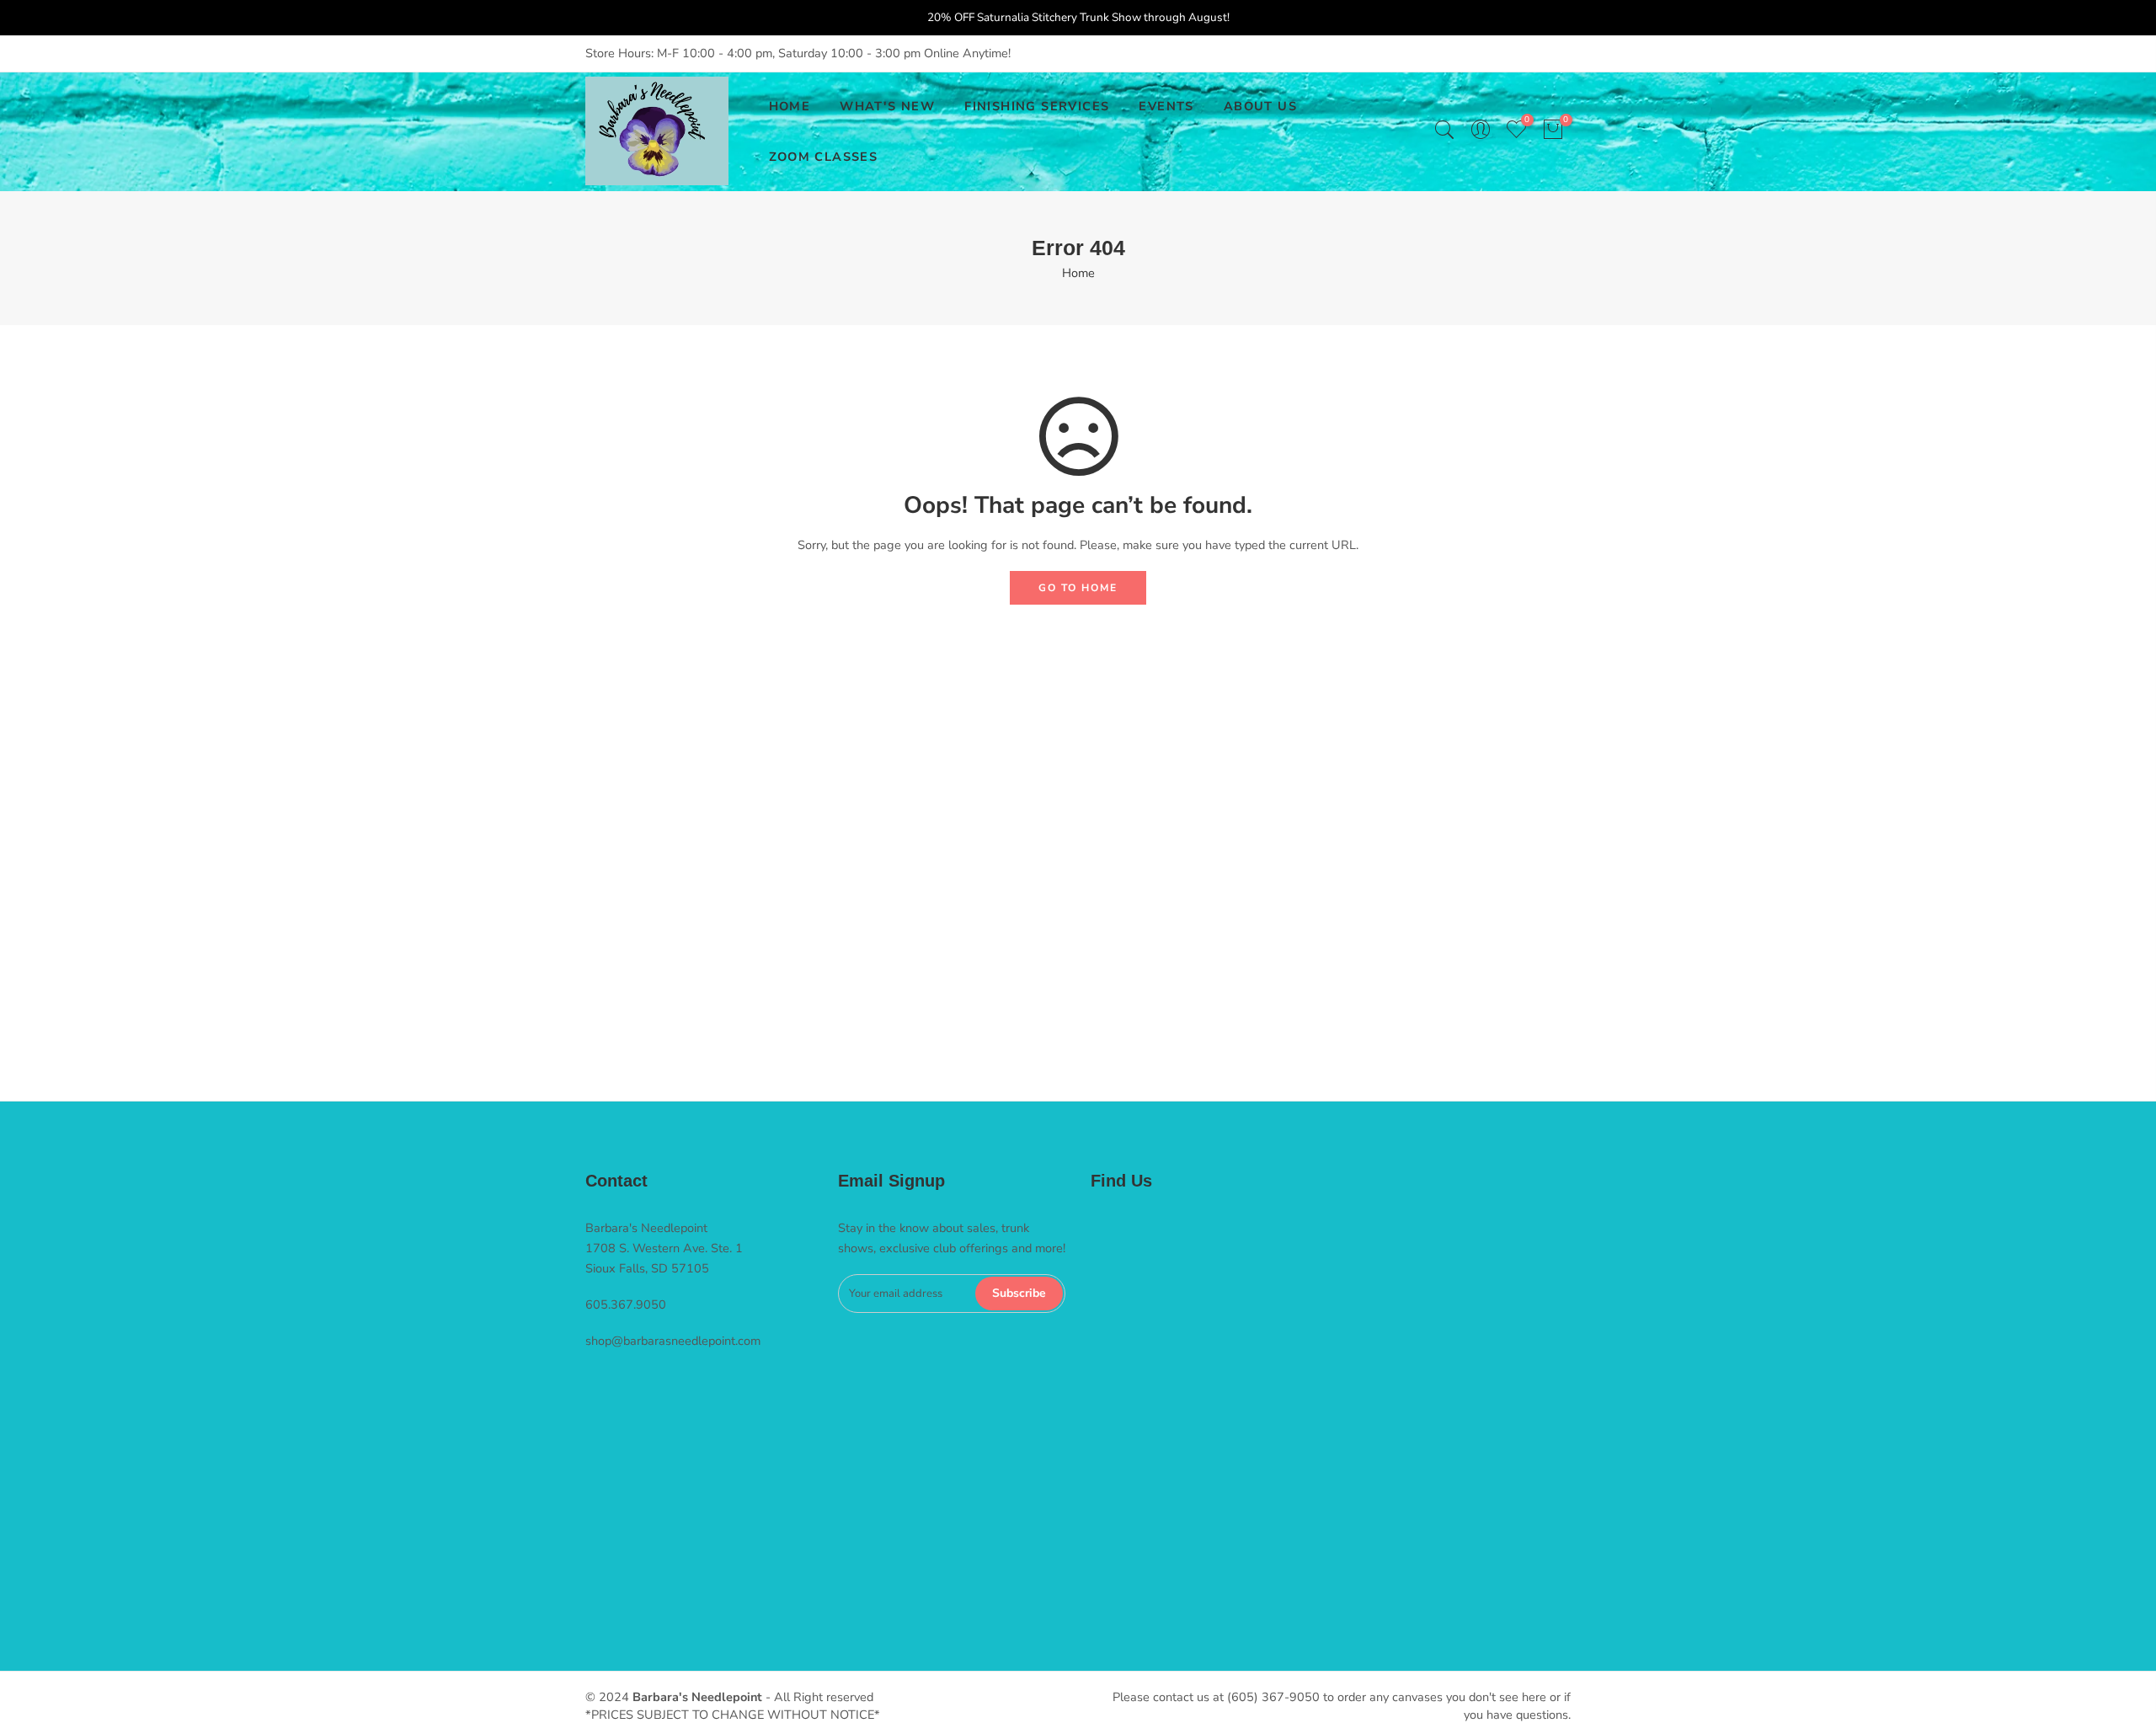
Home (1078, 273)
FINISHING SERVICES (1037, 106)
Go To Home (1078, 588)
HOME (790, 106)
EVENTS (1166, 106)
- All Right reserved (818, 1697)
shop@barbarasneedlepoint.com (673, 1341)
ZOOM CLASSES (824, 157)
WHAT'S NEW (887, 106)
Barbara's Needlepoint (697, 1697)
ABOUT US (1260, 106)
